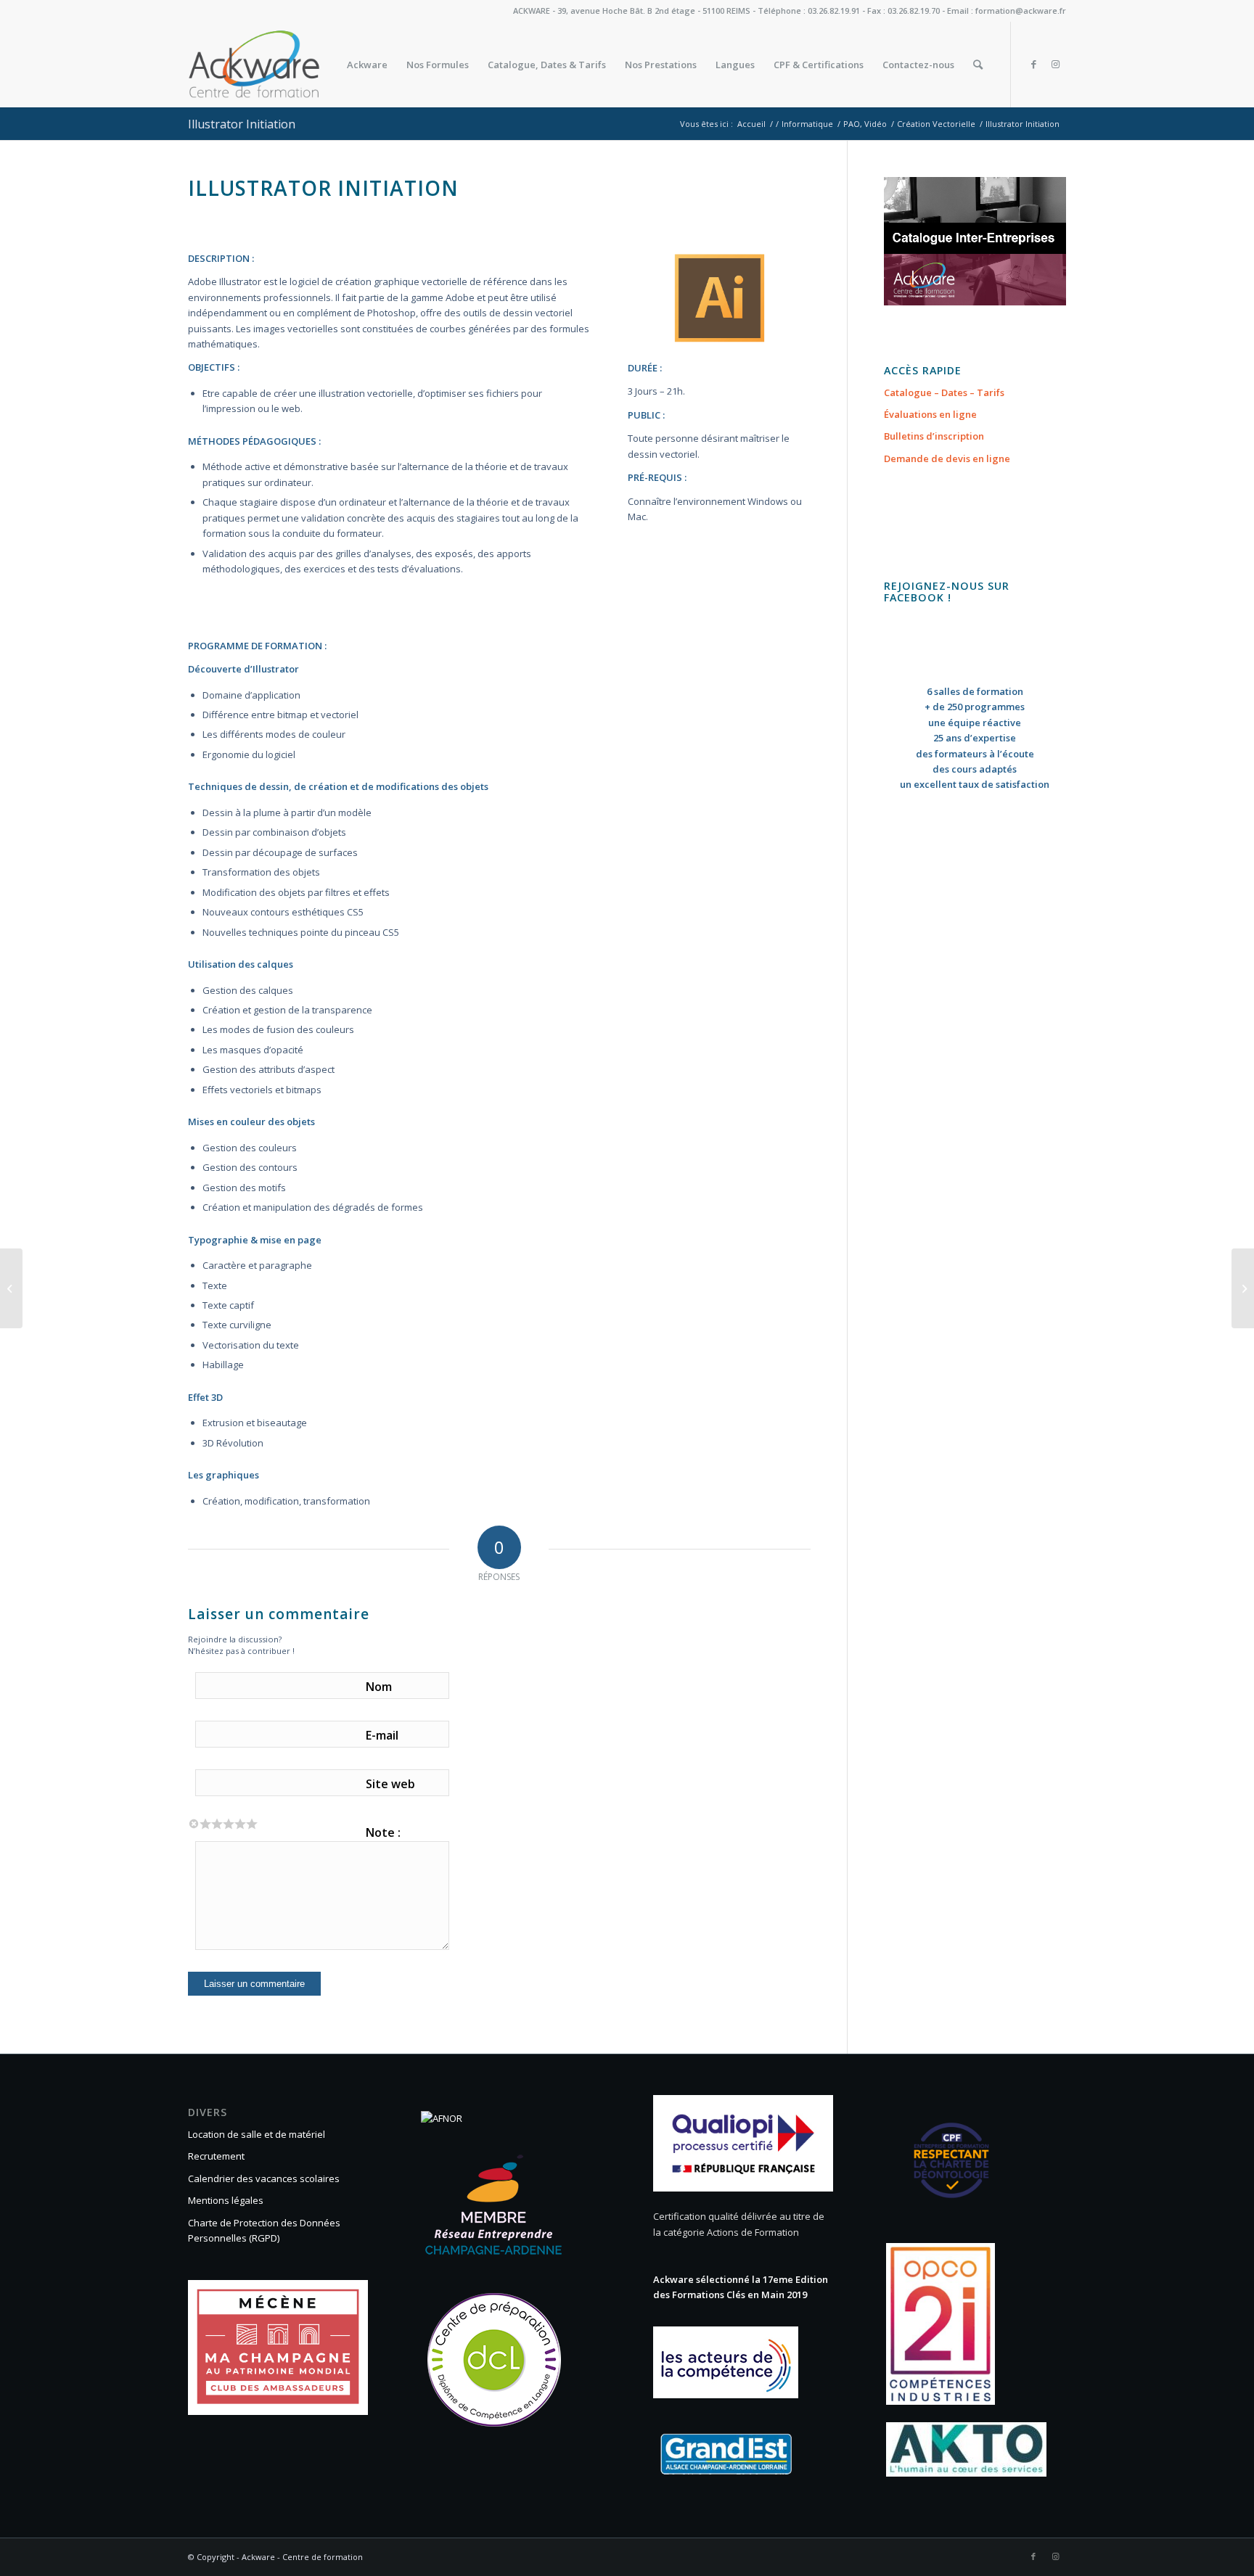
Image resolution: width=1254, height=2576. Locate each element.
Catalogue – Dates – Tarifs (944, 392)
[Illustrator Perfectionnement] (11, 1288)
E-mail (382, 1735)
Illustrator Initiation (242, 124)
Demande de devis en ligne (947, 458)
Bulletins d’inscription (934, 436)
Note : (383, 1832)
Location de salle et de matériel (257, 2134)
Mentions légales (226, 2200)
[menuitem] (367, 65)
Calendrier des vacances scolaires (264, 2178)
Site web (390, 1784)
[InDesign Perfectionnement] (1243, 1288)
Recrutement (216, 2156)
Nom (379, 1687)
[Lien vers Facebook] (1033, 64)
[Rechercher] (978, 65)
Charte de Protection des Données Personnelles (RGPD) (264, 2230)
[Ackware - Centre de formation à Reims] (281, 65)
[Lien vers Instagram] (1055, 64)
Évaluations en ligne (930, 414)
